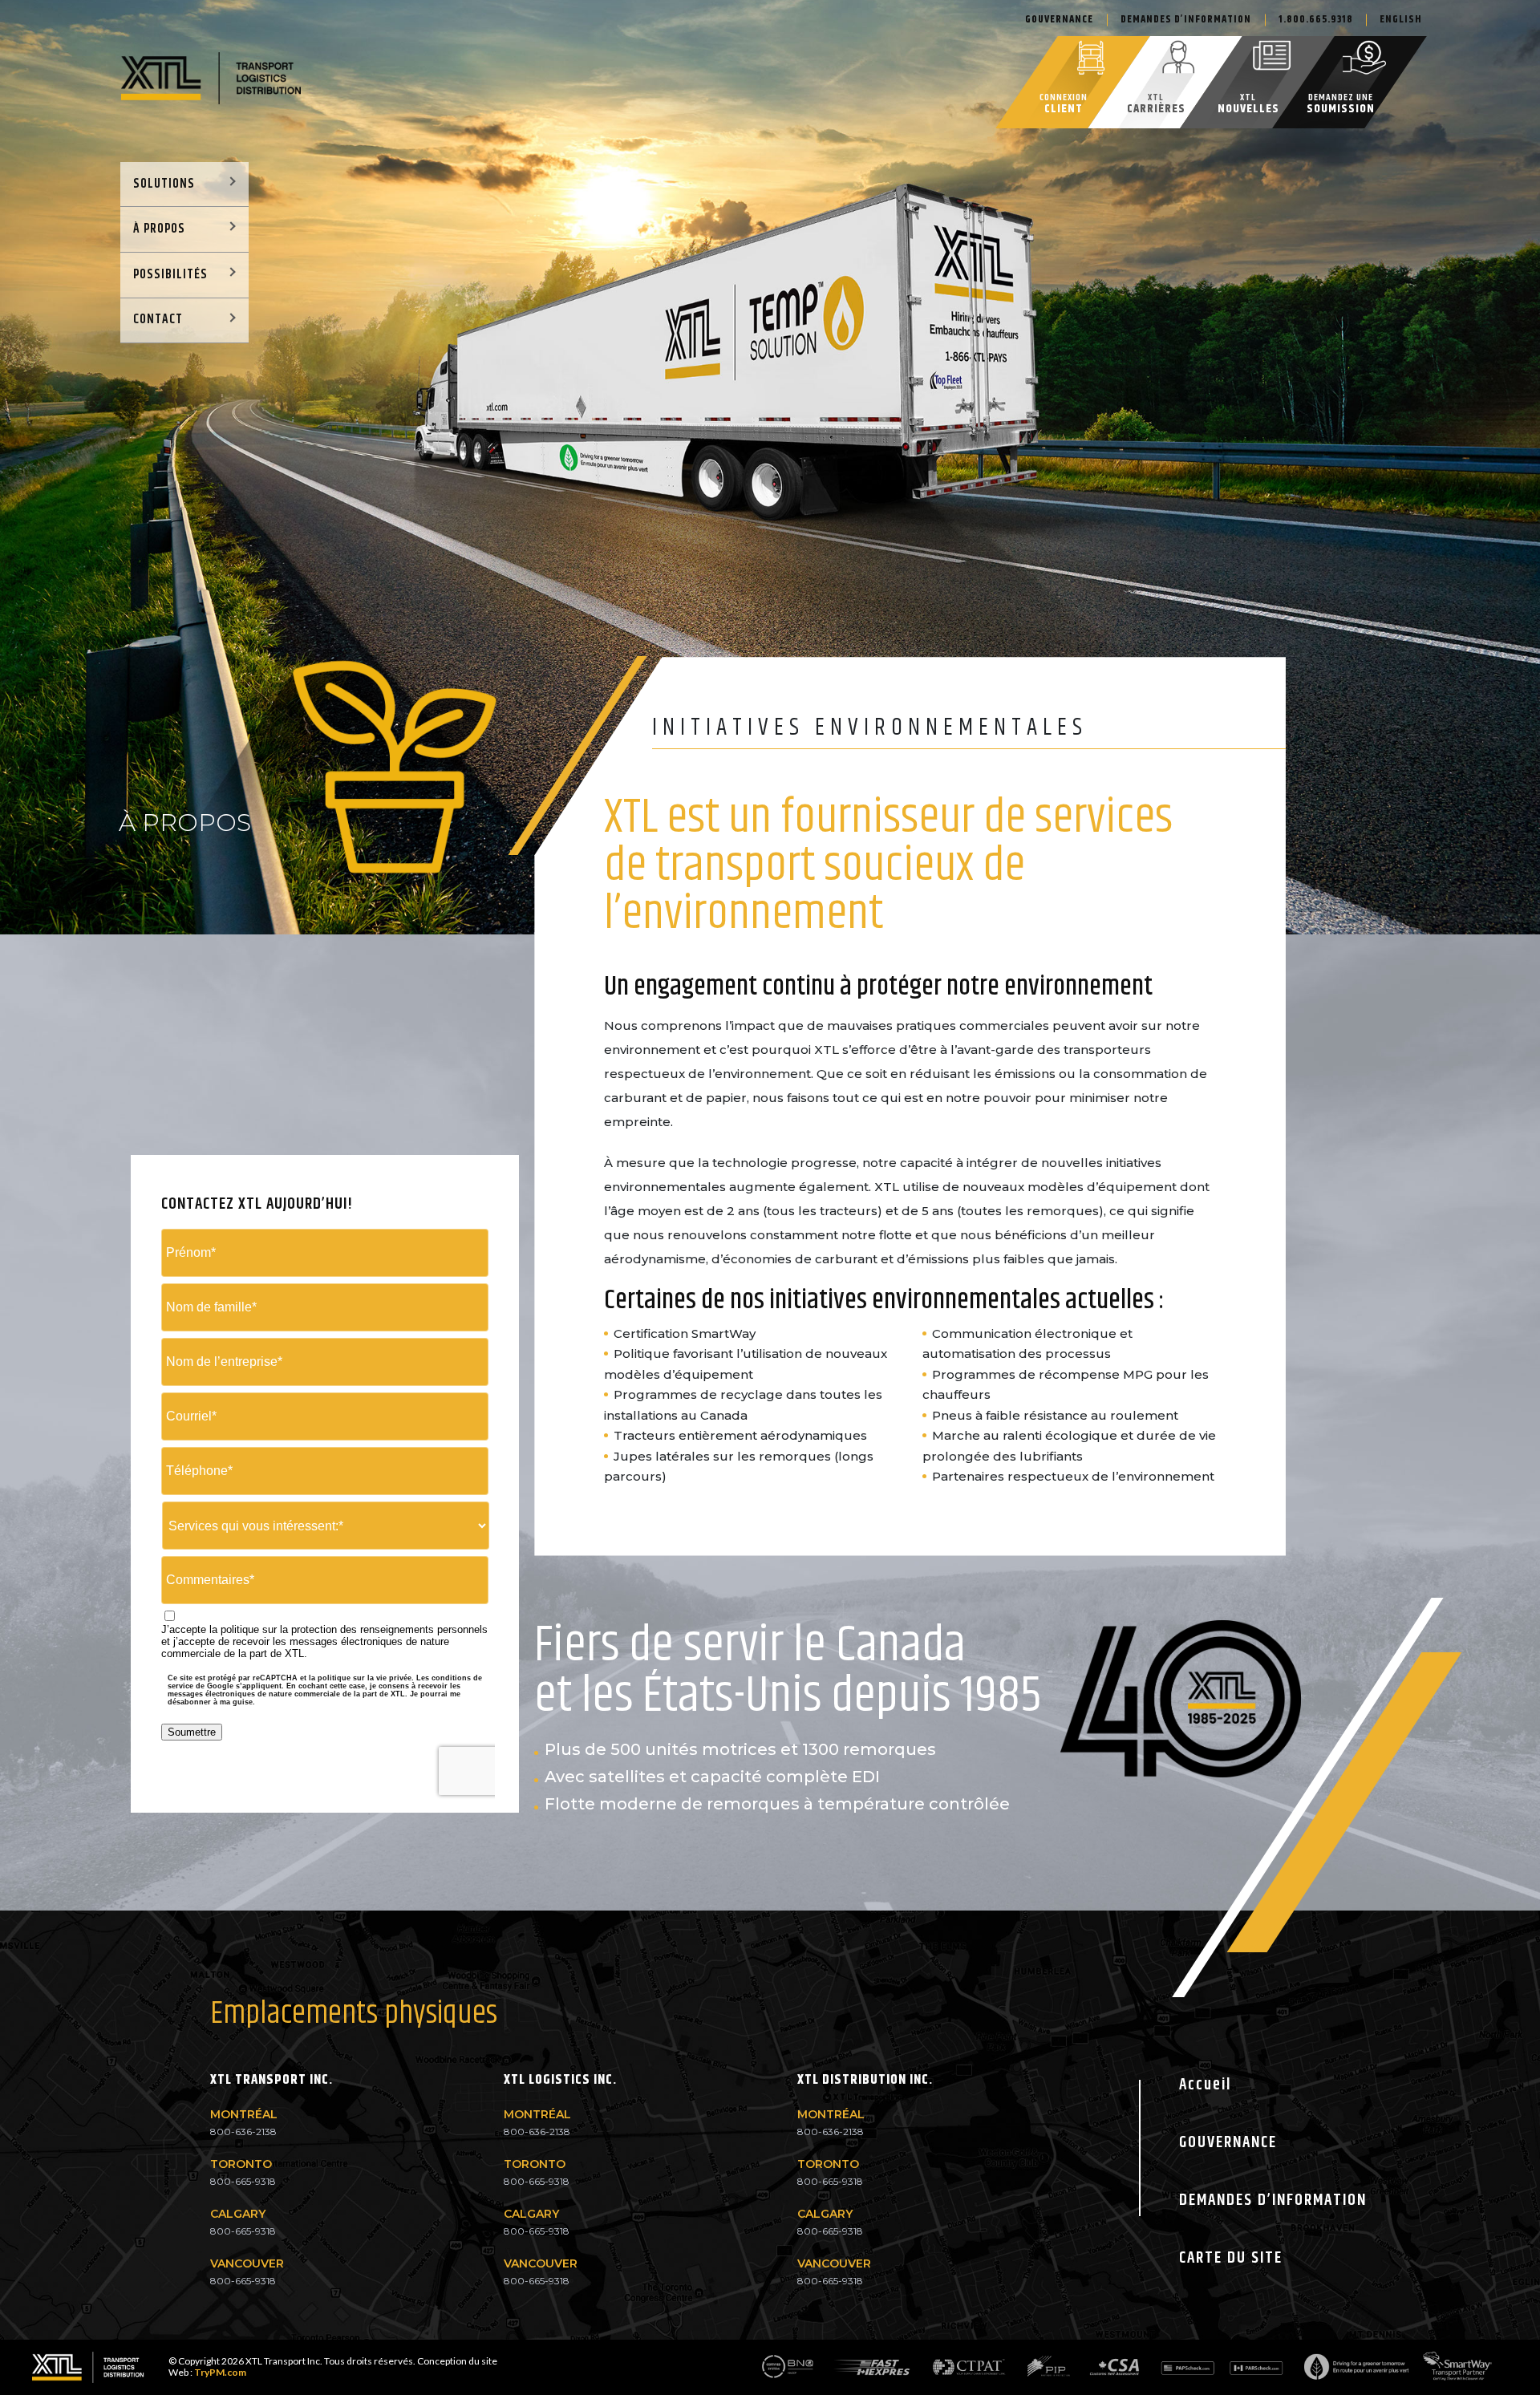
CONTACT (158, 320)
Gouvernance (1059, 19)
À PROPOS (159, 229)
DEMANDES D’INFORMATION (1186, 19)
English (1401, 19)
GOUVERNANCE (1228, 2143)
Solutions (164, 184)
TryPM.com (220, 2372)
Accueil (1205, 2085)
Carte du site (1231, 2258)
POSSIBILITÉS (170, 275)
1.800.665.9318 (1316, 19)
